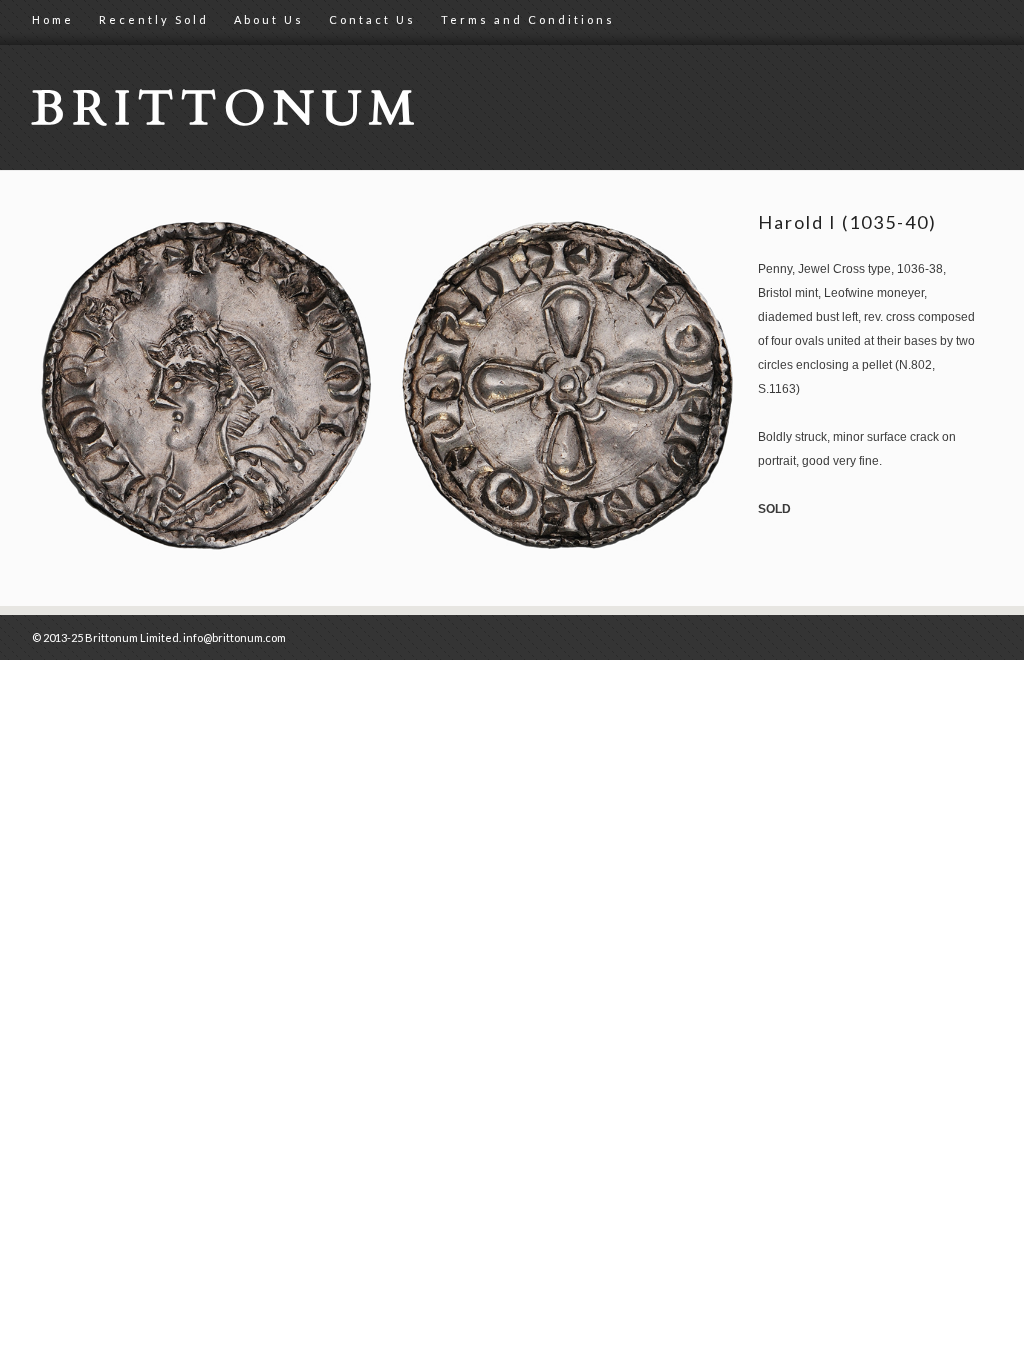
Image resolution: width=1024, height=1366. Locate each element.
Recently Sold (154, 19)
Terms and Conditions (528, 19)
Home (53, 19)
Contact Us (372, 19)
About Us (269, 19)
